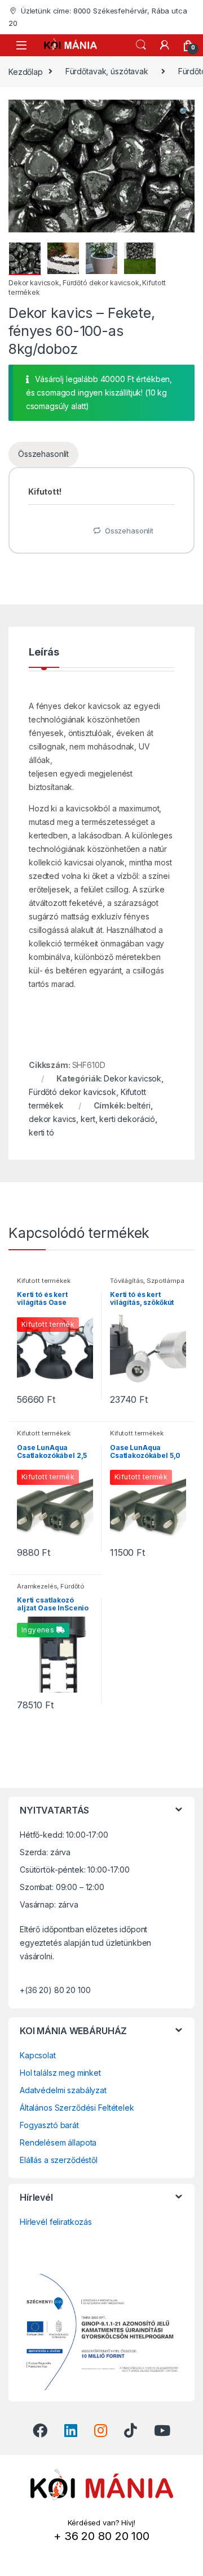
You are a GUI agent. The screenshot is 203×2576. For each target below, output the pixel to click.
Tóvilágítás (127, 1281)
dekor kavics (52, 1119)
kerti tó (41, 1132)
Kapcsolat (38, 2055)
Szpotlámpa (166, 1281)
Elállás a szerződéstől (59, 2160)
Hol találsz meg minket (60, 2073)
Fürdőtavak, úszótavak (107, 71)
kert (88, 1119)
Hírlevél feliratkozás (56, 2222)
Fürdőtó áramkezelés (51, 1590)
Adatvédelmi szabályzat (63, 2090)
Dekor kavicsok (34, 283)
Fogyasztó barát (49, 2125)
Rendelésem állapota (58, 2142)
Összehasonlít (43, 454)
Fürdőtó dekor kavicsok (101, 283)
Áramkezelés (37, 1586)
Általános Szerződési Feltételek (77, 2108)
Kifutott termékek (44, 1281)
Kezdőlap (26, 71)
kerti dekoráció (127, 1119)
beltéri (138, 1105)
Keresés (141, 45)
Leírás (44, 652)
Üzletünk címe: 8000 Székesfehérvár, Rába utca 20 (98, 17)
